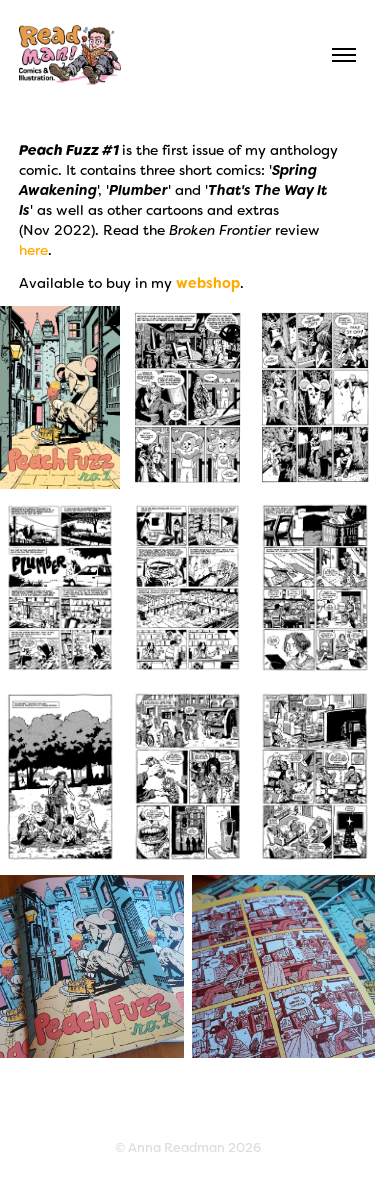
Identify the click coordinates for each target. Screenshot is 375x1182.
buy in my (173, 283)
